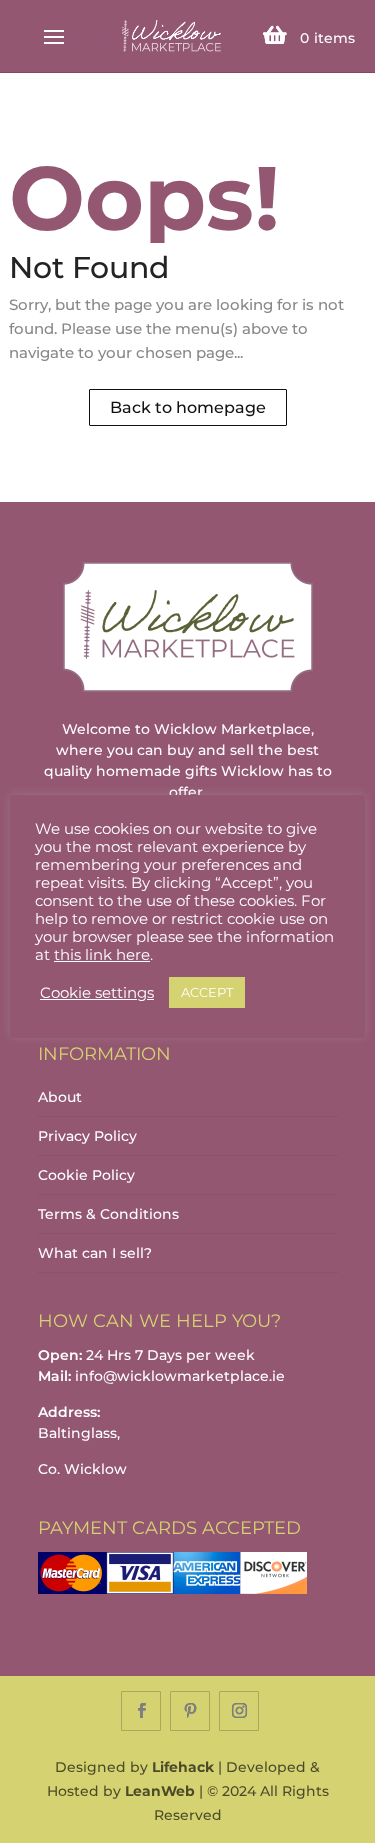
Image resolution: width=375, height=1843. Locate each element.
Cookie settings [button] (97, 993)
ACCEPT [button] (207, 992)
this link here (102, 955)
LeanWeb (160, 1791)
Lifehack (183, 1767)
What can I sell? (95, 1253)
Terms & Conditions (108, 1214)
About (60, 1097)
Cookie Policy (86, 1175)
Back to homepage (188, 407)
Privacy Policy (87, 1136)
